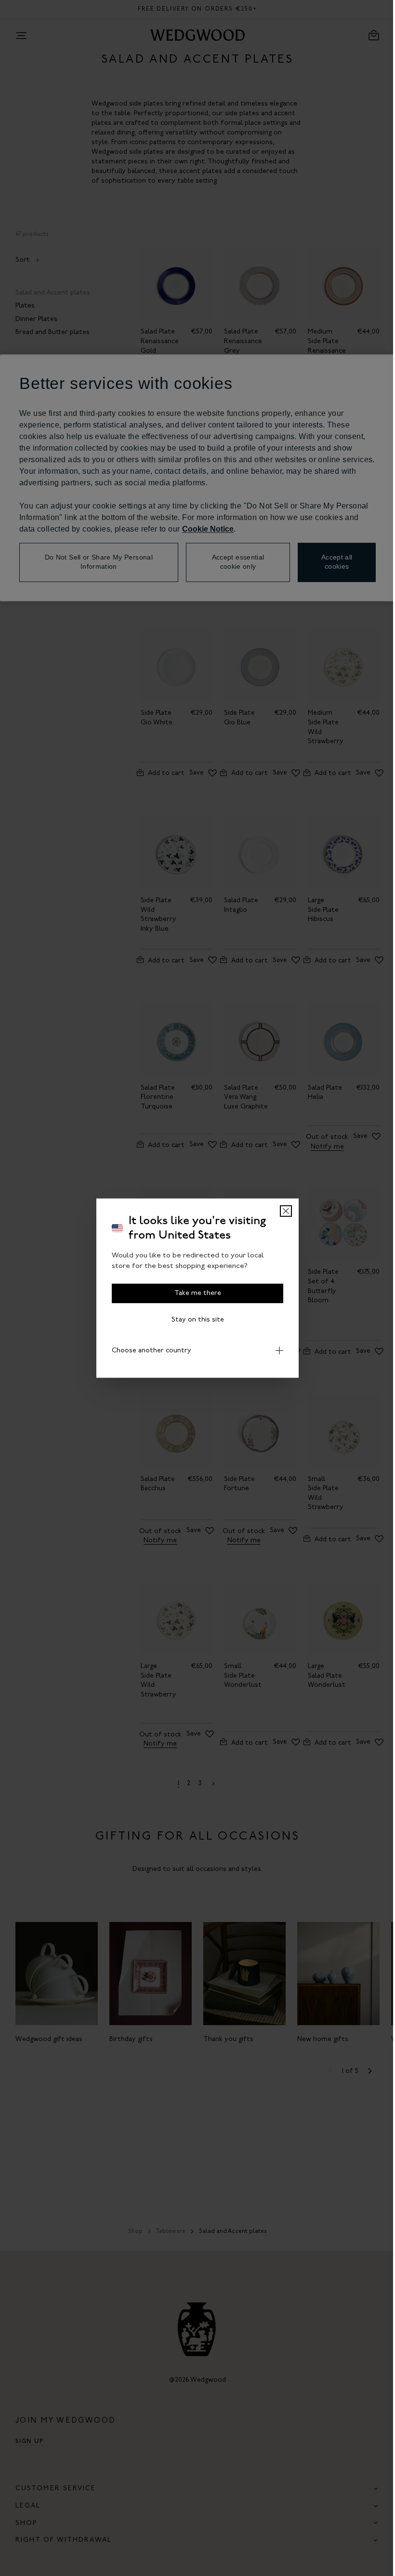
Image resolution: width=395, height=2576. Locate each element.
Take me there (194, 1293)
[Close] (283, 1211)
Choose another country (148, 1350)
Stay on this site (194, 1319)
